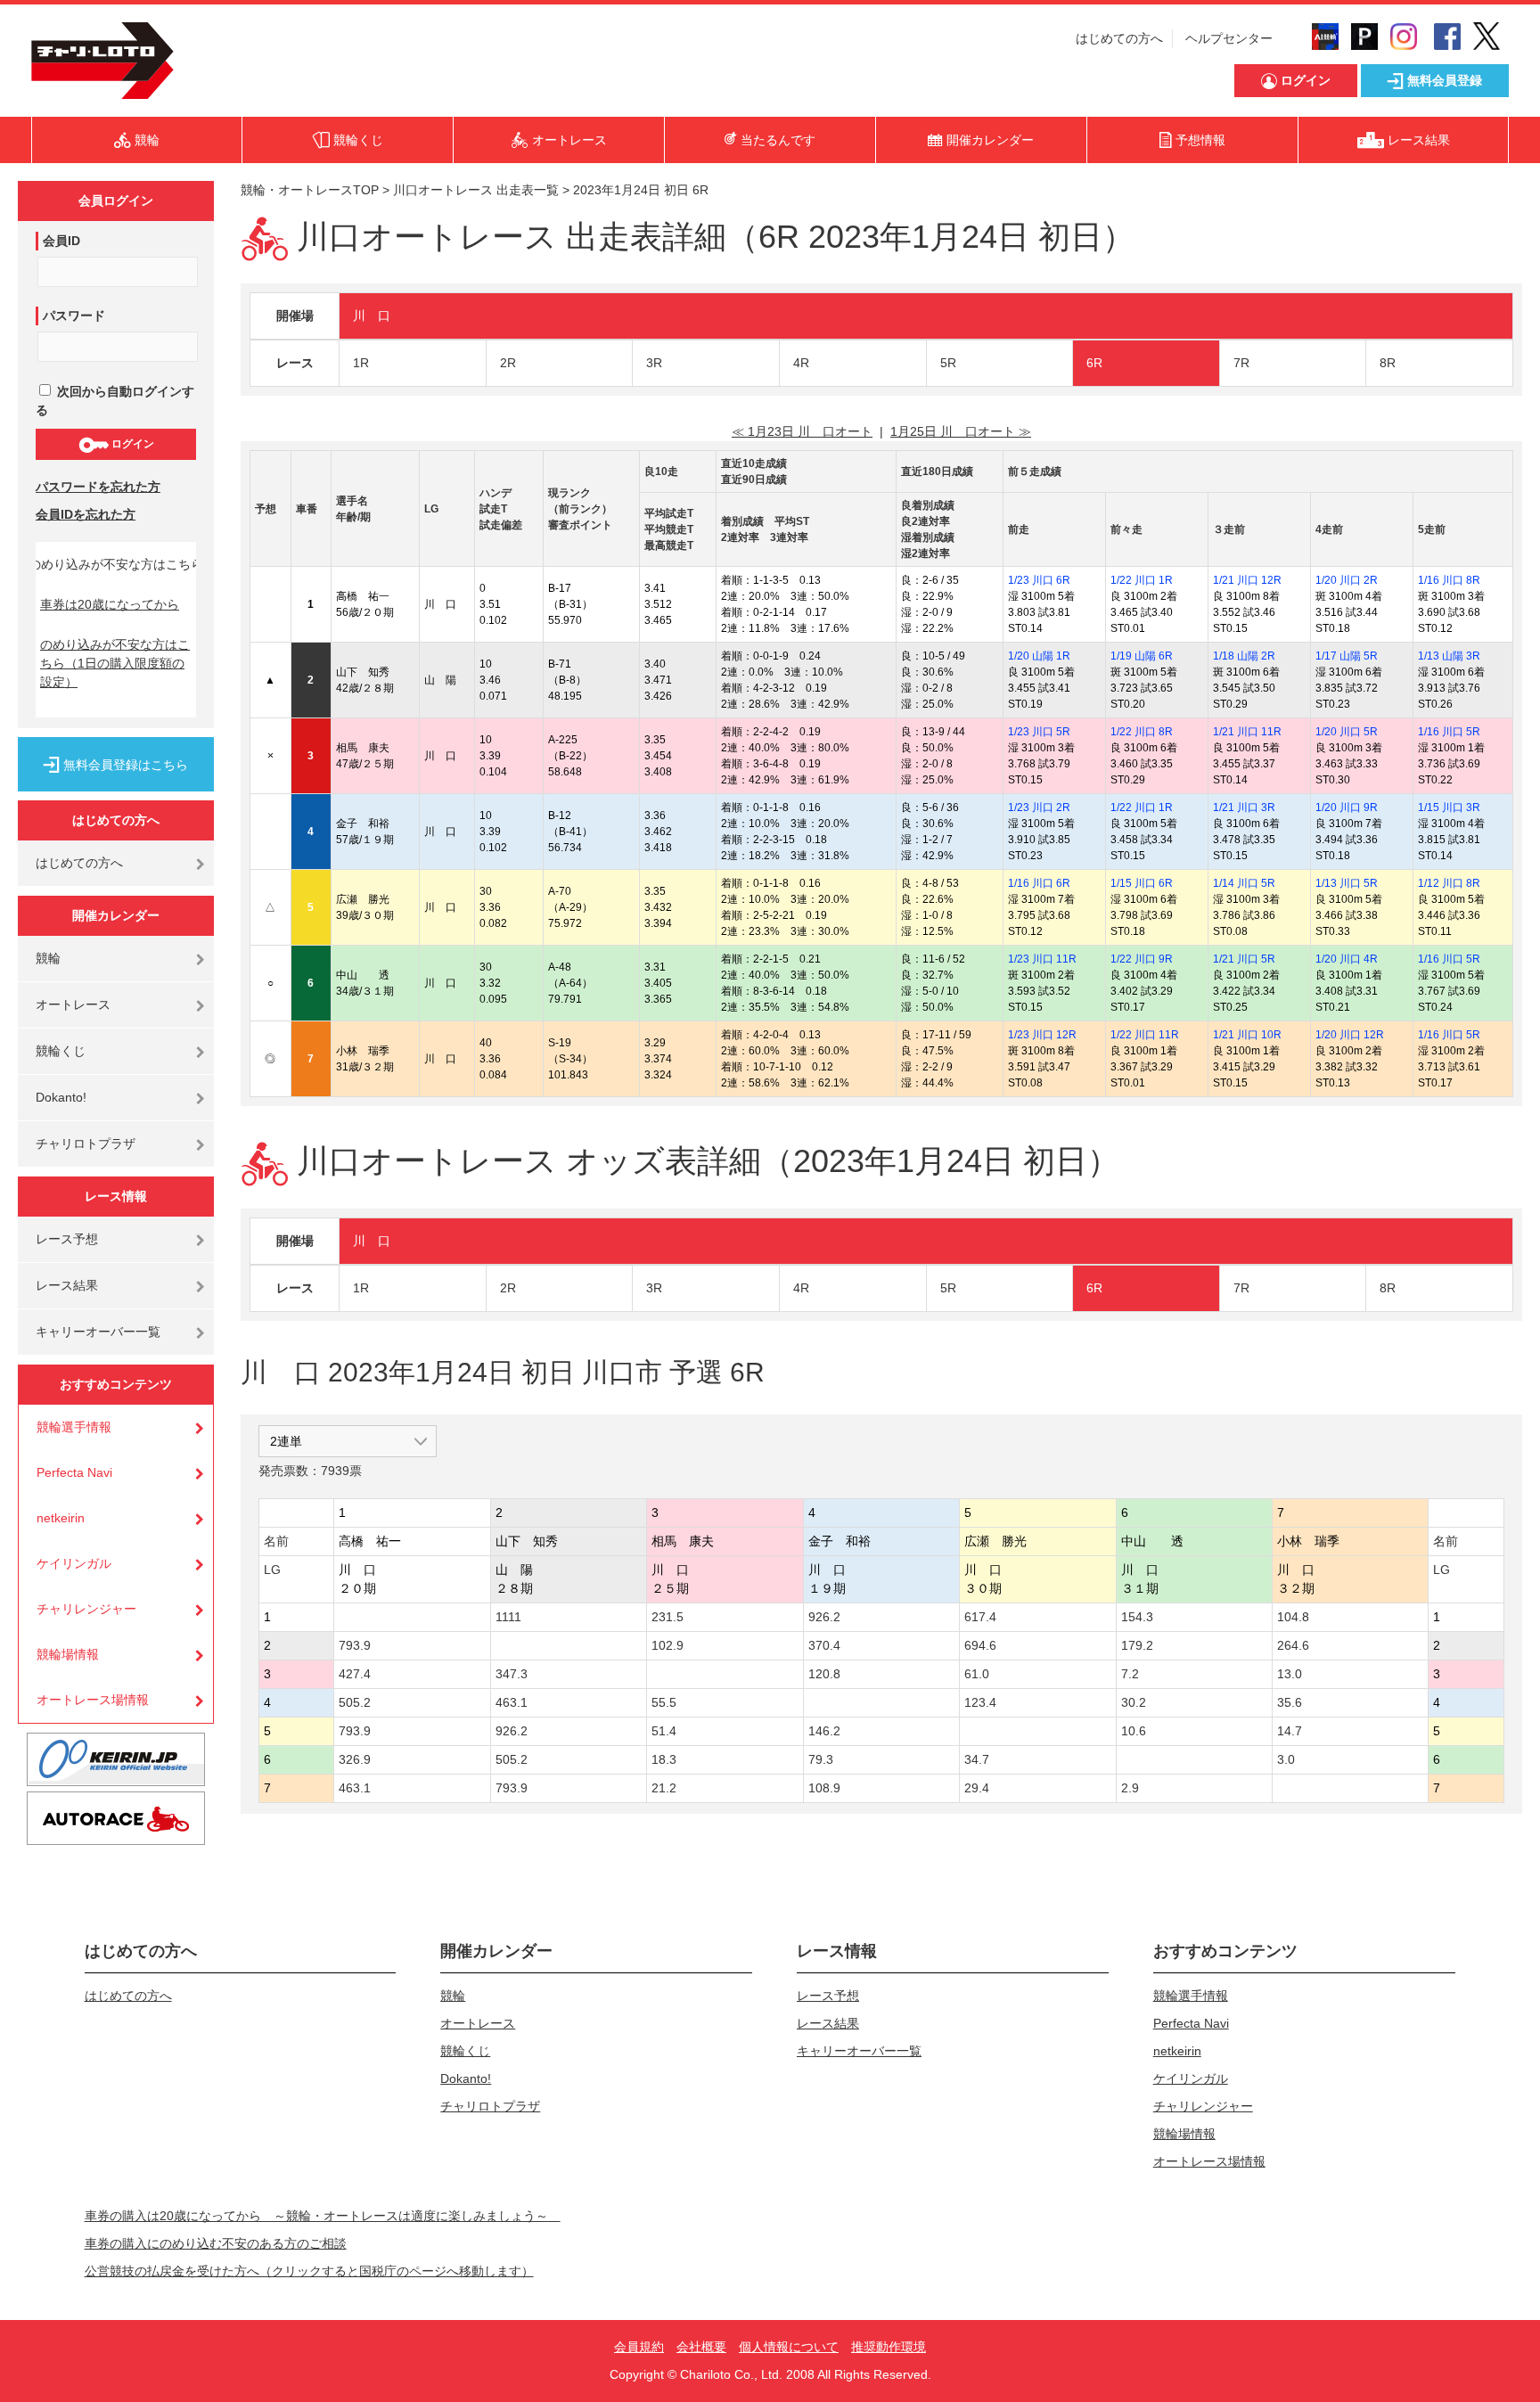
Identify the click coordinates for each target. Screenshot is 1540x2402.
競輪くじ (61, 1051)
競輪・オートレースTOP (310, 190)
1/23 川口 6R (1039, 580)
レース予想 (67, 1239)
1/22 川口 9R (1142, 959)
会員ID (61, 241)
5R (948, 363)
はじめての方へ (1119, 38)
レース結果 (67, 1285)
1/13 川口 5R (1347, 883)
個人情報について (789, 2347)
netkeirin (61, 1518)
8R (1388, 363)
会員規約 (639, 2347)
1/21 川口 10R (1247, 1035)
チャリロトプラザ (86, 1144)
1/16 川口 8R (1449, 580)
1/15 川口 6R (1142, 883)
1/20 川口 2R (1347, 580)
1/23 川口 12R (1042, 1035)
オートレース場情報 (93, 1700)
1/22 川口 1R (1142, 580)
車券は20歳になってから (110, 604)
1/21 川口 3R (1244, 807)
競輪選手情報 (74, 1427)
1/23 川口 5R (1039, 732)
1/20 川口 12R (1350, 1035)
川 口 (372, 316)
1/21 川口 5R (1244, 959)
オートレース (73, 1004)
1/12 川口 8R (1449, 883)
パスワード (74, 316)
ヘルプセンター (1229, 38)
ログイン (131, 444)
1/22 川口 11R (1145, 1035)
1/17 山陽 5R (1347, 656)
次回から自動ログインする (115, 401)
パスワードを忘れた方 (98, 487)
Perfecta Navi (74, 1472)
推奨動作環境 (889, 2347)
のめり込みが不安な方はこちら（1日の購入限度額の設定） (115, 663)
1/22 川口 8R (1142, 732)
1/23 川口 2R (1039, 807)
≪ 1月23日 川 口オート (802, 431)
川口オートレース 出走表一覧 (476, 190)
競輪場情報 (68, 1654)
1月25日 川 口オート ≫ (961, 431)
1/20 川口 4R (1347, 959)
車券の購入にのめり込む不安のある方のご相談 (216, 2243)
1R (361, 363)
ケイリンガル (74, 1563)
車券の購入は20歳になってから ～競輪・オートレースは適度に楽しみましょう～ (323, 2216)
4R (801, 363)
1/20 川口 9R (1347, 807)
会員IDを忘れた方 (86, 514)
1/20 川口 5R (1347, 732)
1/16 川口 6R (1039, 883)
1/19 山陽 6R (1142, 656)
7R (1241, 363)
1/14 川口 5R (1244, 883)
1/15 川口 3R (1449, 807)
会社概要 (701, 2347)
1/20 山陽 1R (1039, 656)
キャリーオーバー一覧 (98, 1332)
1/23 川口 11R (1042, 959)
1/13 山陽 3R (1449, 656)
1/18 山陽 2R (1244, 656)
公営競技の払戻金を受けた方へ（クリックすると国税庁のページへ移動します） (309, 2271)
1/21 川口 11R (1247, 732)
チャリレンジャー (86, 1609)
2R (508, 363)
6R (1094, 363)
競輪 (48, 958)
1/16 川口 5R (1449, 732)
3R (654, 363)
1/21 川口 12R (1247, 580)
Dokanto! (61, 1097)
